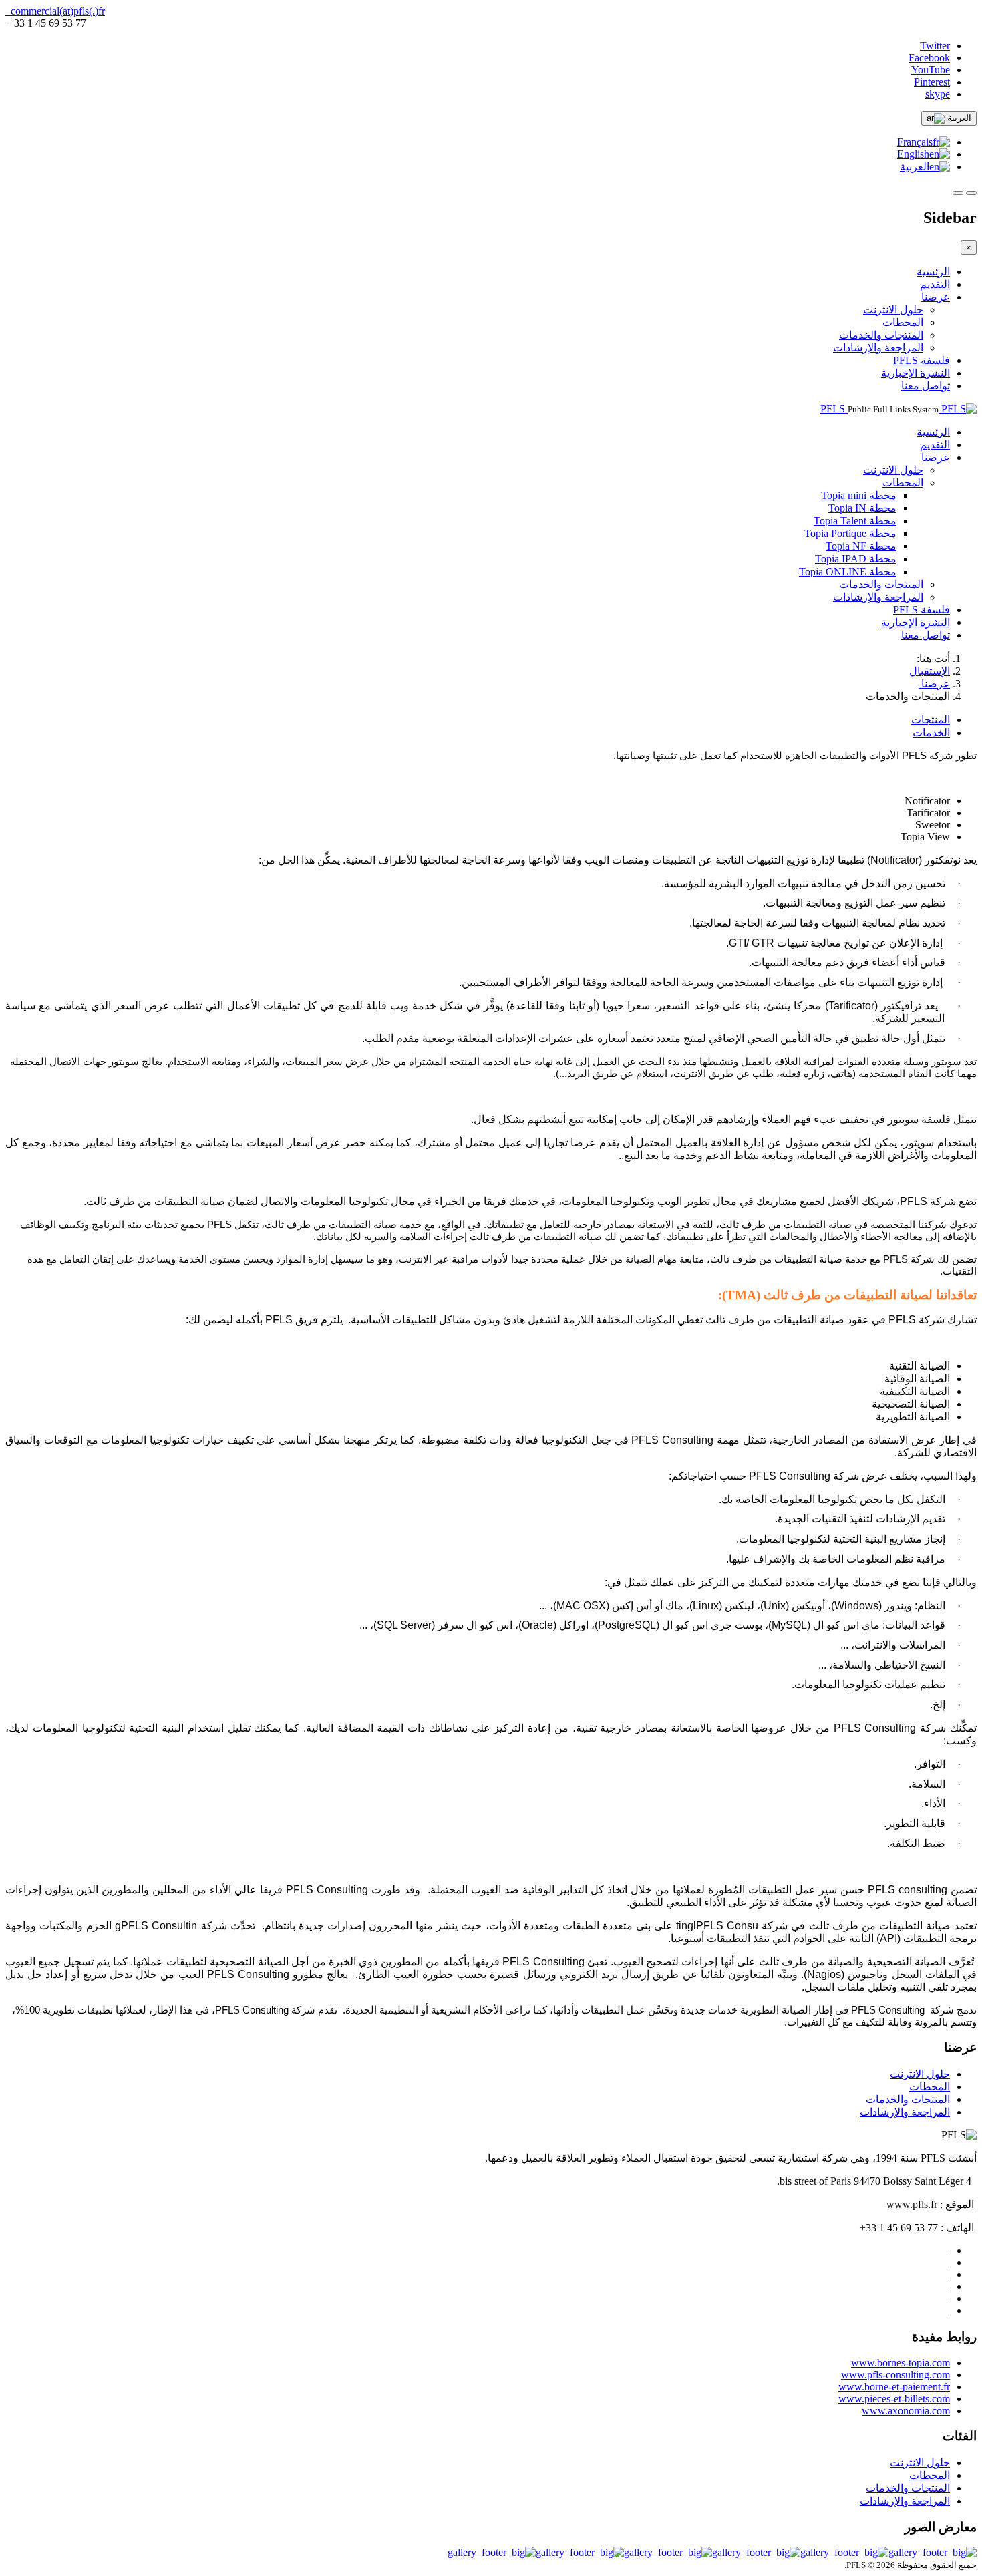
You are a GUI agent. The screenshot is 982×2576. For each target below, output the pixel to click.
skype (938, 94)
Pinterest (932, 82)
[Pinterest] (949, 2262)
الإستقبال (930, 671)
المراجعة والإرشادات (878, 348)
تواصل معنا (926, 386)
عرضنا (936, 297)
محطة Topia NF (861, 546)
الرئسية (933, 272)
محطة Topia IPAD (856, 559)
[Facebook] (949, 2298)
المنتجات (931, 720)
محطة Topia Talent (855, 521)
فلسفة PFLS (922, 360)
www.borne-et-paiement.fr (894, 2387)
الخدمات (931, 733)
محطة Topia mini (859, 495)
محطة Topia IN (862, 508)
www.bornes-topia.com (901, 2363)
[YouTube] (949, 2250)
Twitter (935, 46)
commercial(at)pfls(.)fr (56, 11)
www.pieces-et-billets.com (894, 2399)
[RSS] (949, 2274)
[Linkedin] (949, 2286)
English (913, 154)
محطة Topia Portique (850, 533)
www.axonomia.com (906, 2411)
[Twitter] (949, 2310)
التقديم (935, 284)
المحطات (903, 322)
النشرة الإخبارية (916, 373)
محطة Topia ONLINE (848, 572)
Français (915, 142)
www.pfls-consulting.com (895, 2375)
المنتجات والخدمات (881, 335)
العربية (958, 118)
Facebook (929, 58)
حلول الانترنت (893, 310)
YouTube (931, 70)
